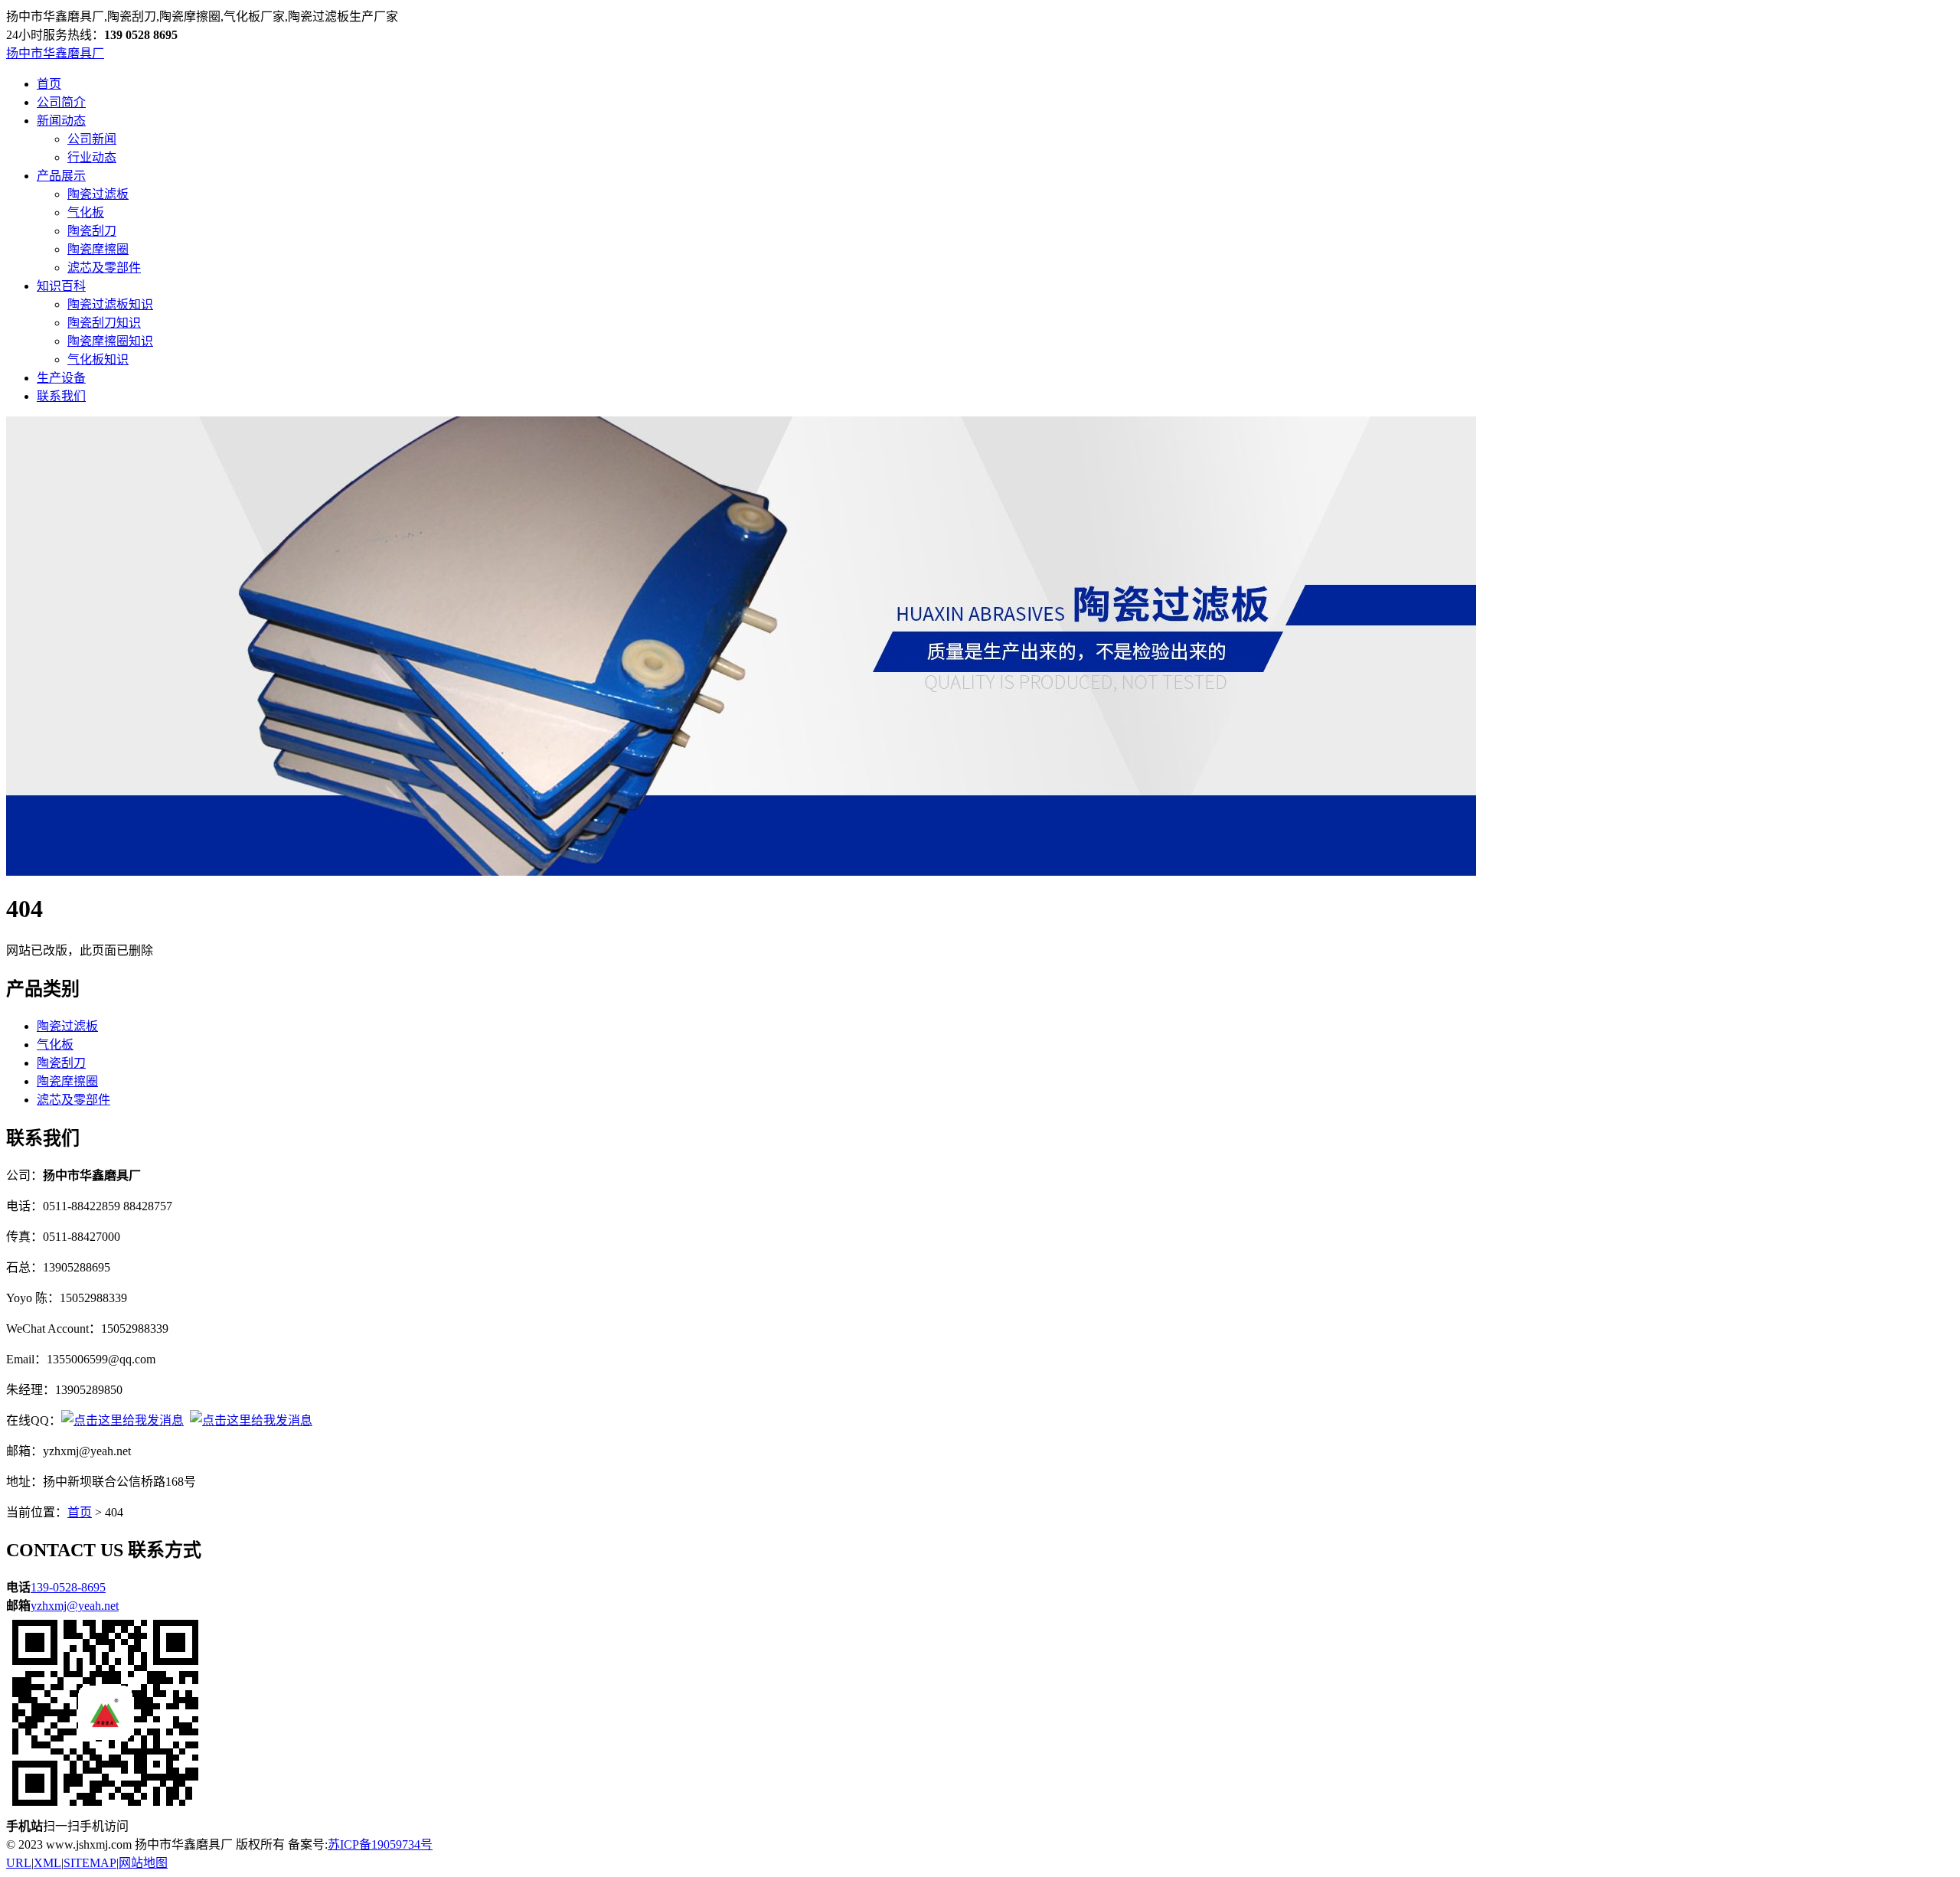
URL (19, 1863)
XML (47, 1863)
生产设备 (61, 378)
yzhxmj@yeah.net (75, 1606)
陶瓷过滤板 (98, 194)
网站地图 (143, 1863)
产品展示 (61, 176)
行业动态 (92, 157)
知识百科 (61, 286)
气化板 (86, 212)
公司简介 (61, 102)
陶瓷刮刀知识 (104, 323)
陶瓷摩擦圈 (98, 249)
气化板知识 (98, 359)
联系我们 (61, 396)
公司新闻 (92, 139)
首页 (49, 84)
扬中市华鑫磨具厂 (55, 53)
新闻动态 (61, 121)
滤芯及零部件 (104, 268)
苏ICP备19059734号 (380, 1844)
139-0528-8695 (68, 1587)
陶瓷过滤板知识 (110, 304)
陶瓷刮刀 (92, 231)
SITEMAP (90, 1863)
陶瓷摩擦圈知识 (110, 341)
